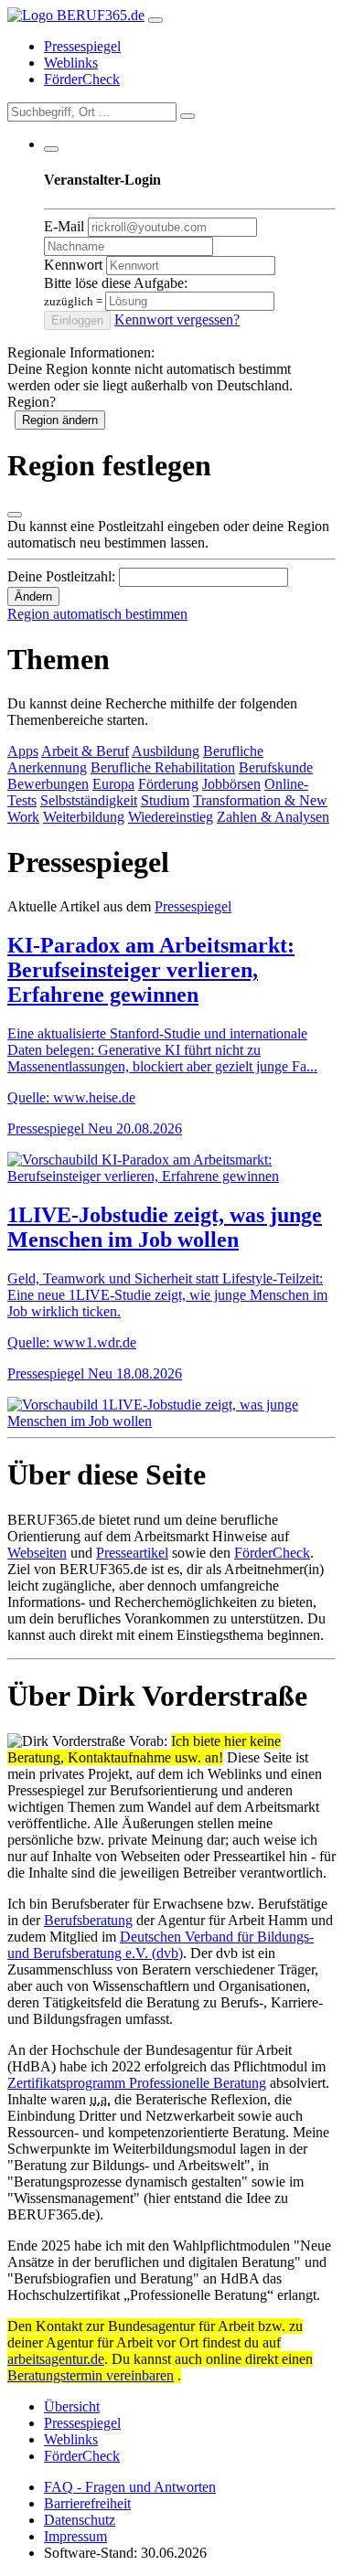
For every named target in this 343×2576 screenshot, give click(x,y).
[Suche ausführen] (188, 116)
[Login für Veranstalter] (51, 149)
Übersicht (72, 2406)
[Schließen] (15, 515)
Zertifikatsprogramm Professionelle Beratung (137, 2083)
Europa (113, 784)
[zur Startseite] (76, 15)
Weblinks (71, 63)
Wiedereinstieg (171, 817)
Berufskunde (276, 767)
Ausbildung (166, 751)
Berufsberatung (88, 1920)
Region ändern (60, 420)
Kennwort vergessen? (177, 319)
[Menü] (155, 20)
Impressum (75, 2536)
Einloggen (77, 320)
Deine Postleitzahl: (61, 576)
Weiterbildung (84, 817)
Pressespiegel (82, 46)
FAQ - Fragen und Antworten (130, 2487)
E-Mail (64, 226)
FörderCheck (82, 79)
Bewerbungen (48, 784)
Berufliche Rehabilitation (163, 767)
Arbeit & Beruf (85, 751)
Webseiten (37, 1553)
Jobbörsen (231, 784)
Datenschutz (80, 2520)
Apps (23, 751)
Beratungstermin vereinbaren (91, 2375)
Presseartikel (132, 1553)
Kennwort (73, 265)
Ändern (33, 596)
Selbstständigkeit (89, 800)
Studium (165, 800)
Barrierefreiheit (87, 2503)
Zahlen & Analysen (273, 817)
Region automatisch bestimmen (97, 614)
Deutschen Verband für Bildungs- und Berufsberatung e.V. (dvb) (161, 1945)
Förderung (168, 784)
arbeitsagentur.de (56, 2359)
